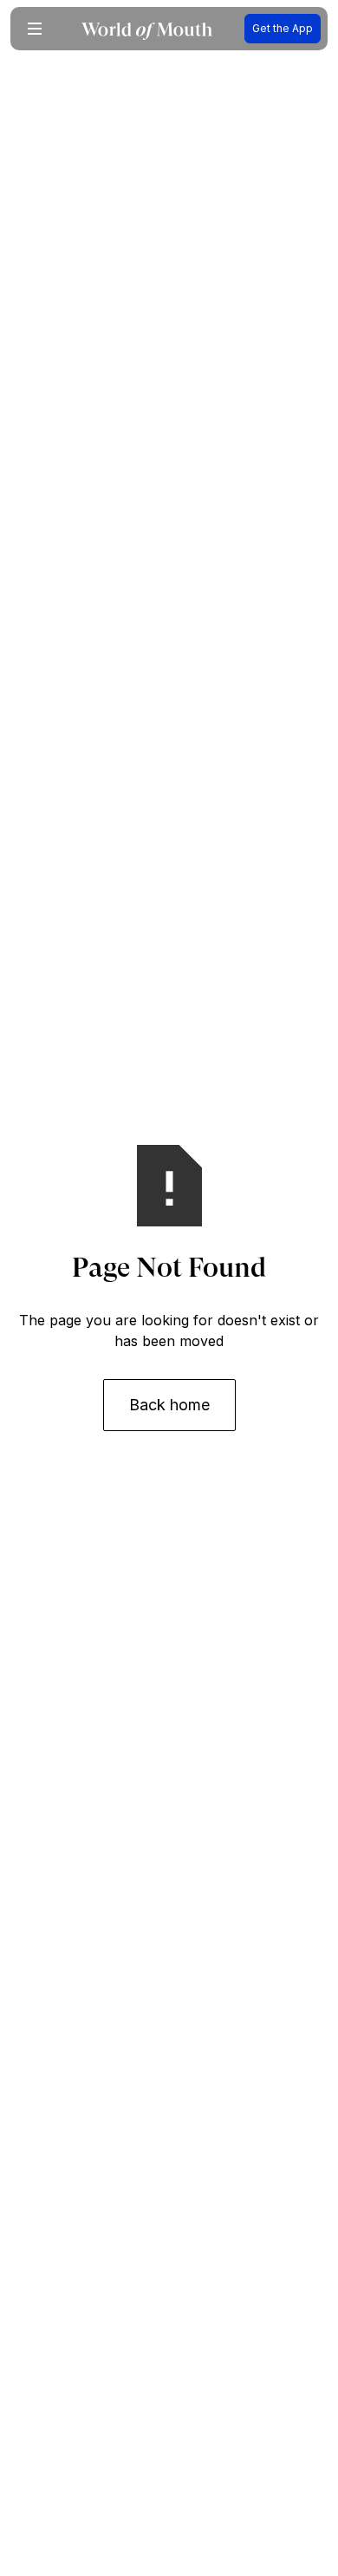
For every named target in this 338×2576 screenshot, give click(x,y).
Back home (169, 1405)
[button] (35, 29)
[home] (147, 29)
